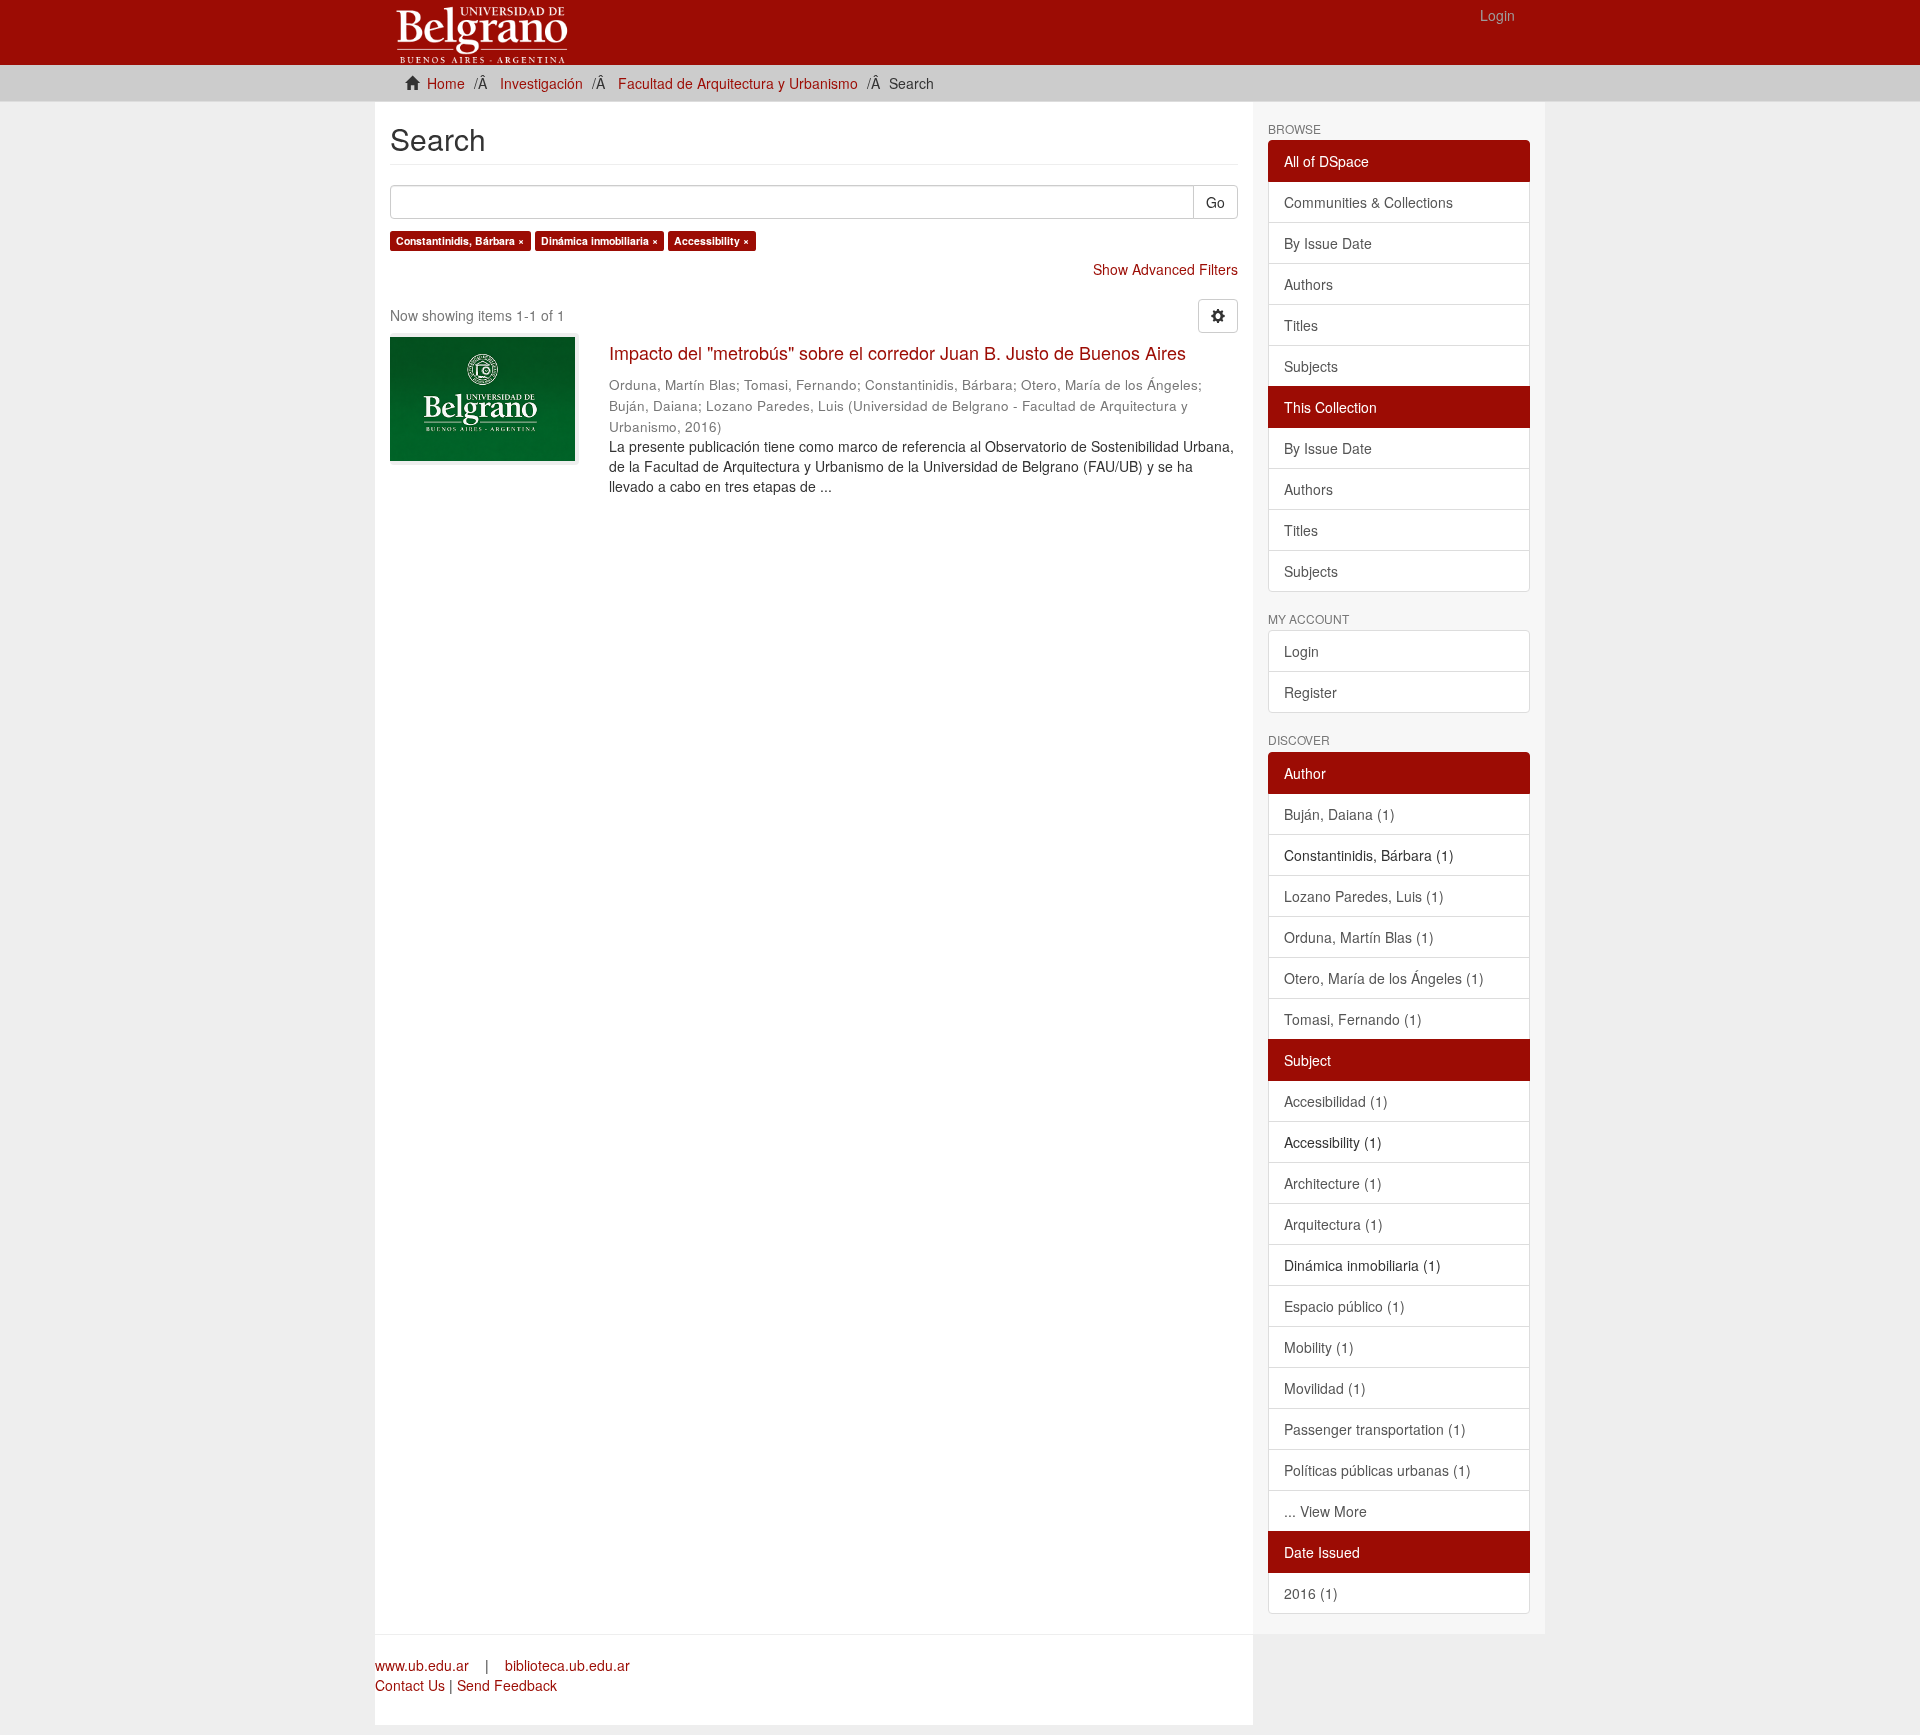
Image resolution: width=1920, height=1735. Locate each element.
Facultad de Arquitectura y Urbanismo (738, 83)
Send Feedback (507, 1685)
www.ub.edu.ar (424, 1665)
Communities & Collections (1368, 202)
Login (1301, 651)
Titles (1301, 325)
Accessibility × (711, 240)
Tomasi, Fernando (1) (1353, 1019)
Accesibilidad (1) (1336, 1101)
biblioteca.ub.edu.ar (567, 1665)
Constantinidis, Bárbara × (460, 240)
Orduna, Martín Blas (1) (1359, 937)
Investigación (541, 83)
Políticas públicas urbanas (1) (1377, 1470)
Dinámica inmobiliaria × (599, 240)
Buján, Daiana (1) (1339, 814)
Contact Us (410, 1685)
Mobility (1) (1319, 1347)
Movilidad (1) (1325, 1388)
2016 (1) (1311, 1593)
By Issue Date (1328, 243)
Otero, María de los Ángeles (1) (1384, 978)
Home (446, 83)
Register (1310, 692)
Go (1215, 202)
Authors (1308, 284)
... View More (1325, 1511)
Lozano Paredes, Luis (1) (1364, 896)
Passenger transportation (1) (1375, 1429)
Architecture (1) (1333, 1183)
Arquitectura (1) (1333, 1224)
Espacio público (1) (1344, 1306)
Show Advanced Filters (1165, 269)
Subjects (1311, 366)
